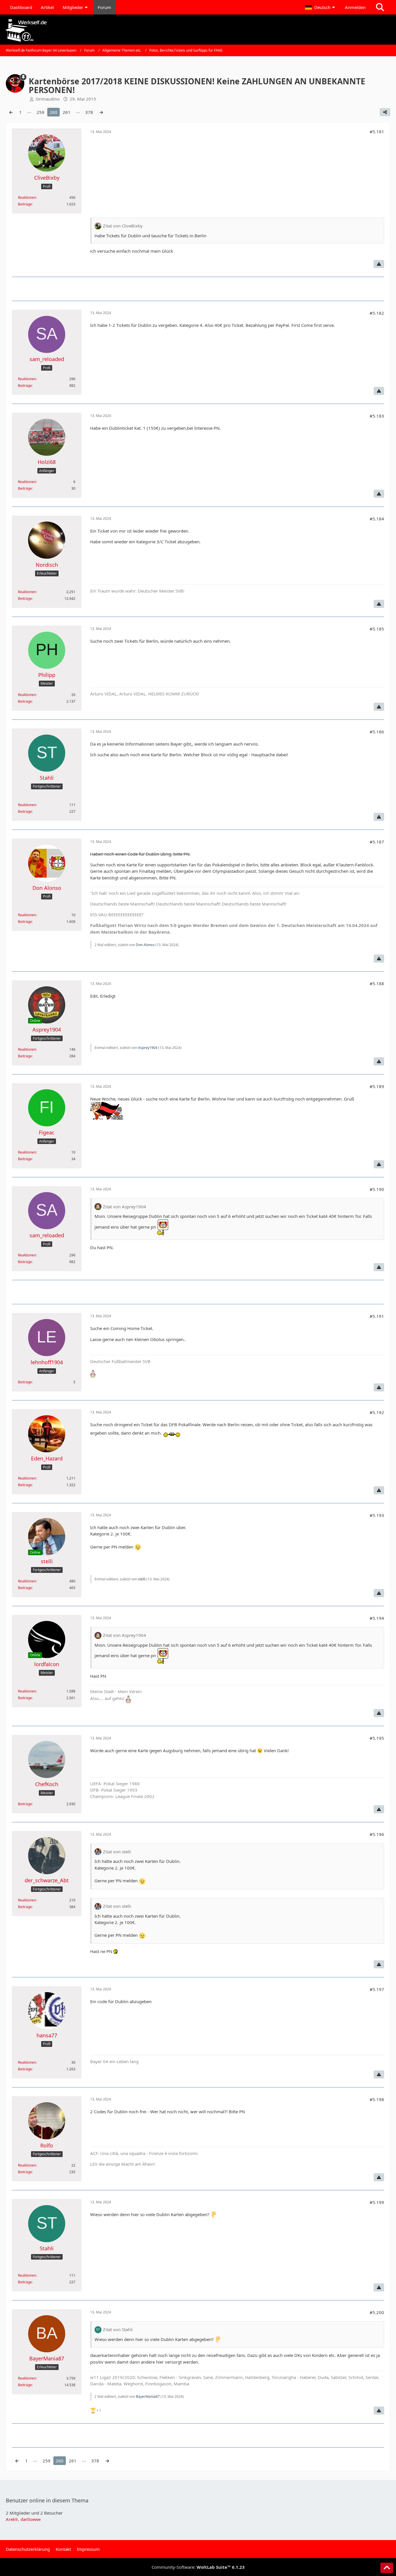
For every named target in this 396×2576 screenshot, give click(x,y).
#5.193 (377, 1515)
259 (40, 112)
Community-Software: (198, 2567)
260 (53, 112)
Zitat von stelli (117, 1852)
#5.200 (377, 2312)
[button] (321, 7)
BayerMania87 (148, 2396)
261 (67, 112)
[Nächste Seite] (101, 112)
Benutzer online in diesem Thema (47, 2500)
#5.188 (377, 983)
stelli (142, 1579)
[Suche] (380, 7)
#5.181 (377, 132)
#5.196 (377, 1834)
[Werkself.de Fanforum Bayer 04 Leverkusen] (198, 30)
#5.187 (377, 842)
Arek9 (12, 2519)
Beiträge (25, 204)
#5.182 (377, 313)
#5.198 (377, 2099)
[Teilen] (385, 112)
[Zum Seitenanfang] (387, 2568)
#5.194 (377, 1618)
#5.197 (377, 1989)
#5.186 (377, 732)
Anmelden (355, 7)
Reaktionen (27, 197)
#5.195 (377, 1738)
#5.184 (377, 519)
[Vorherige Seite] (11, 112)
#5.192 (377, 1412)
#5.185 (377, 629)
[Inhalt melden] (379, 264)
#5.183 (377, 416)
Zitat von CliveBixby (123, 226)
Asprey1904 (148, 1048)
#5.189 (377, 1086)
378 (89, 112)
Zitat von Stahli (118, 2329)
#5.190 (377, 1189)
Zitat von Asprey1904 (125, 1207)
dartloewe (31, 2519)
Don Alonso (145, 945)
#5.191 (377, 1316)
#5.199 (377, 2202)
